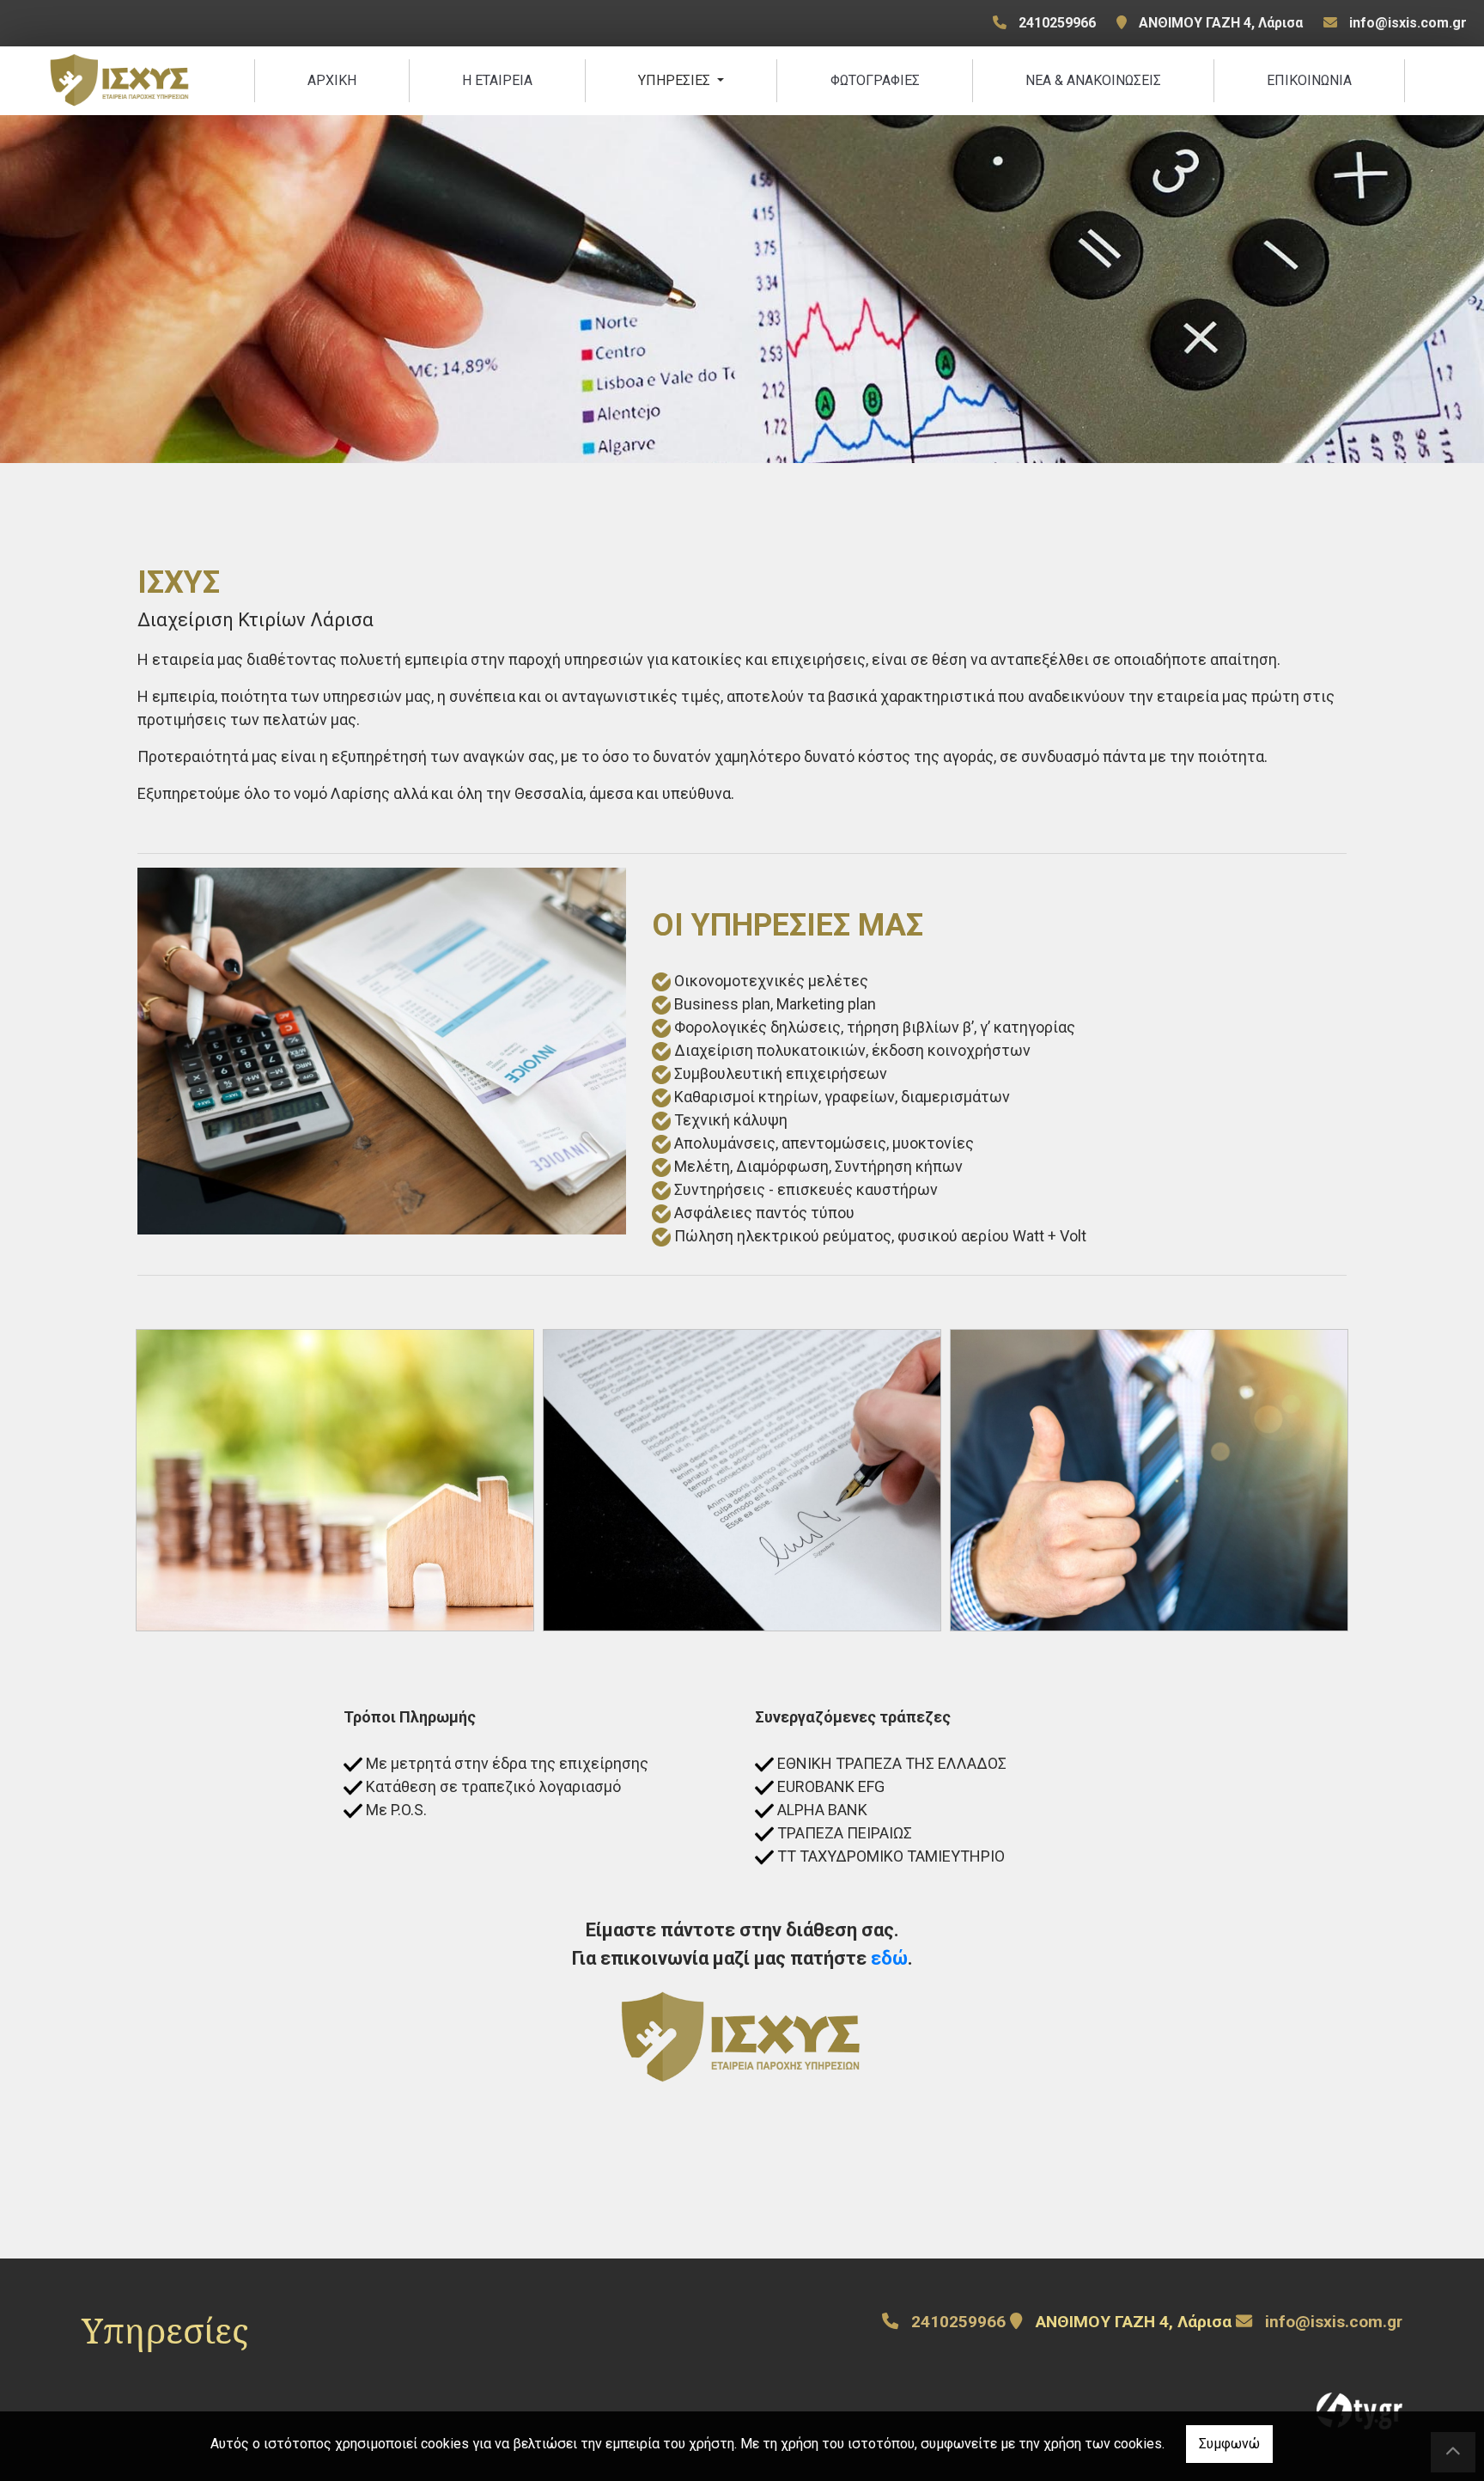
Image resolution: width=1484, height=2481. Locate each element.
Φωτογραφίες (875, 80)
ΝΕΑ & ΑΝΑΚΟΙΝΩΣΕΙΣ (1093, 80)
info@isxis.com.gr (1408, 23)
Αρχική (332, 80)
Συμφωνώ (1229, 2444)
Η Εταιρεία (497, 80)
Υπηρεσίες (676, 80)
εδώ (889, 1958)
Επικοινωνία (1309, 80)
